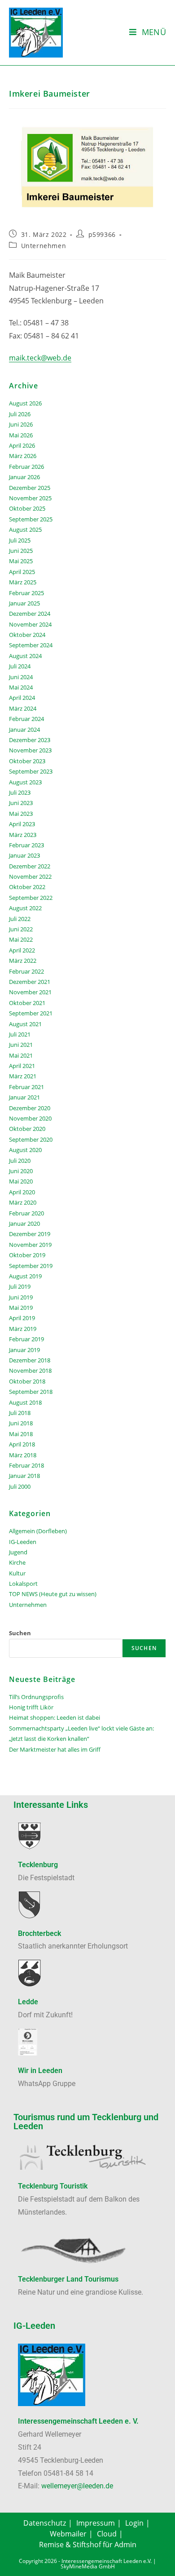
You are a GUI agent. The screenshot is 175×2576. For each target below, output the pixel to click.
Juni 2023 (21, 803)
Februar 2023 (26, 845)
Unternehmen (44, 246)
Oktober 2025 (27, 508)
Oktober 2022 (27, 887)
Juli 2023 (20, 792)
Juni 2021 (21, 1045)
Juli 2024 (20, 666)
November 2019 (30, 1245)
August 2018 (25, 1402)
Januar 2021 (24, 1097)
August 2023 (25, 782)
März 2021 (23, 1076)
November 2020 (30, 1118)
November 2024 (30, 624)
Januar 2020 (24, 1223)
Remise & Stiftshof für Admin (88, 2545)
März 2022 (23, 961)
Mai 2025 (21, 561)
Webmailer (68, 2534)
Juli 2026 (20, 414)
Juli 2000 (20, 1486)
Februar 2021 (26, 1087)
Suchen (20, 1633)
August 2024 (25, 656)
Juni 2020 (21, 1171)
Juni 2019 (21, 1297)
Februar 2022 (26, 971)
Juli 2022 (20, 919)
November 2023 (30, 750)
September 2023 (31, 771)
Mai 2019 (21, 1308)
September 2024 (31, 645)
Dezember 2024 (30, 614)
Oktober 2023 (27, 761)
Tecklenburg (38, 1865)
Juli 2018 (20, 1413)
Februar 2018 (26, 1465)
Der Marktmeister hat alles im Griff (55, 1749)
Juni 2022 (21, 929)
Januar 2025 (24, 603)
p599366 (102, 234)
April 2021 (22, 1066)
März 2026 (23, 456)
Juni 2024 (21, 677)
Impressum (96, 2523)
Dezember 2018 (30, 1360)
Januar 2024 (24, 730)
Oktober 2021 (27, 1003)
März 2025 (23, 582)
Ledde (28, 2002)
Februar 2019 (26, 1339)
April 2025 (22, 572)
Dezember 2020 (30, 1108)
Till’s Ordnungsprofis (36, 1697)
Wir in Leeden (40, 2071)
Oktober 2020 (27, 1129)
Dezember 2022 (30, 866)
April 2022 (22, 950)
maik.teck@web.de (40, 358)
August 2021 (25, 1024)
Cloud (107, 2534)
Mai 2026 (21, 435)
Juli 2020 (20, 1161)
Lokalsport (23, 1584)
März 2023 (23, 835)
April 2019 (22, 1318)
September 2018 (31, 1392)
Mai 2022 (21, 939)
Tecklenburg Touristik (53, 2186)
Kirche (17, 1562)
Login (134, 2523)
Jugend (18, 1552)
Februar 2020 (26, 1213)
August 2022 (25, 908)
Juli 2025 (20, 540)
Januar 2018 (24, 1476)
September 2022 (31, 898)
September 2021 (31, 1013)
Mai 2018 (21, 1434)
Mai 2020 (21, 1181)
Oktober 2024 (27, 635)
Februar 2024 (26, 719)
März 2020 (23, 1202)
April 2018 (22, 1444)
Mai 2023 (21, 814)
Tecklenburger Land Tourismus (68, 2279)
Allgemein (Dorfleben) (38, 1531)
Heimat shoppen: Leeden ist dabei (55, 1717)
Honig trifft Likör (31, 1707)
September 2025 (31, 519)
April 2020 (22, 1192)
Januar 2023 (24, 855)
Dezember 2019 (30, 1234)
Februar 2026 (26, 467)
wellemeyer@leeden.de (77, 2486)
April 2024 (22, 698)
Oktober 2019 (27, 1255)
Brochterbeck (39, 1933)
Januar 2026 (24, 477)
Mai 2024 (21, 687)
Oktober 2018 (27, 1381)
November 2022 (30, 876)
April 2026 (22, 445)
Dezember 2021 (30, 982)
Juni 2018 (21, 1423)
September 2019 (31, 1266)
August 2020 (25, 1150)
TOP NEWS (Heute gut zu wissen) (53, 1594)
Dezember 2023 (30, 740)
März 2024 (23, 708)
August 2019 (25, 1276)
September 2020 (31, 1139)
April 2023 (22, 824)
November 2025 (30, 498)
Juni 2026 (21, 424)
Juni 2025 (21, 551)
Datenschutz (45, 2523)
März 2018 (23, 1455)
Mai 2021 (21, 1055)
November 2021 (30, 992)
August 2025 (25, 529)
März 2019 (23, 1329)
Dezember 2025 (30, 488)
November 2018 (30, 1370)
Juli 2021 (20, 1034)
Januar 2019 (24, 1350)
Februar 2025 (26, 593)
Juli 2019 (20, 1286)
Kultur (17, 1573)
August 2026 (25, 403)
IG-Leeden (23, 1542)
